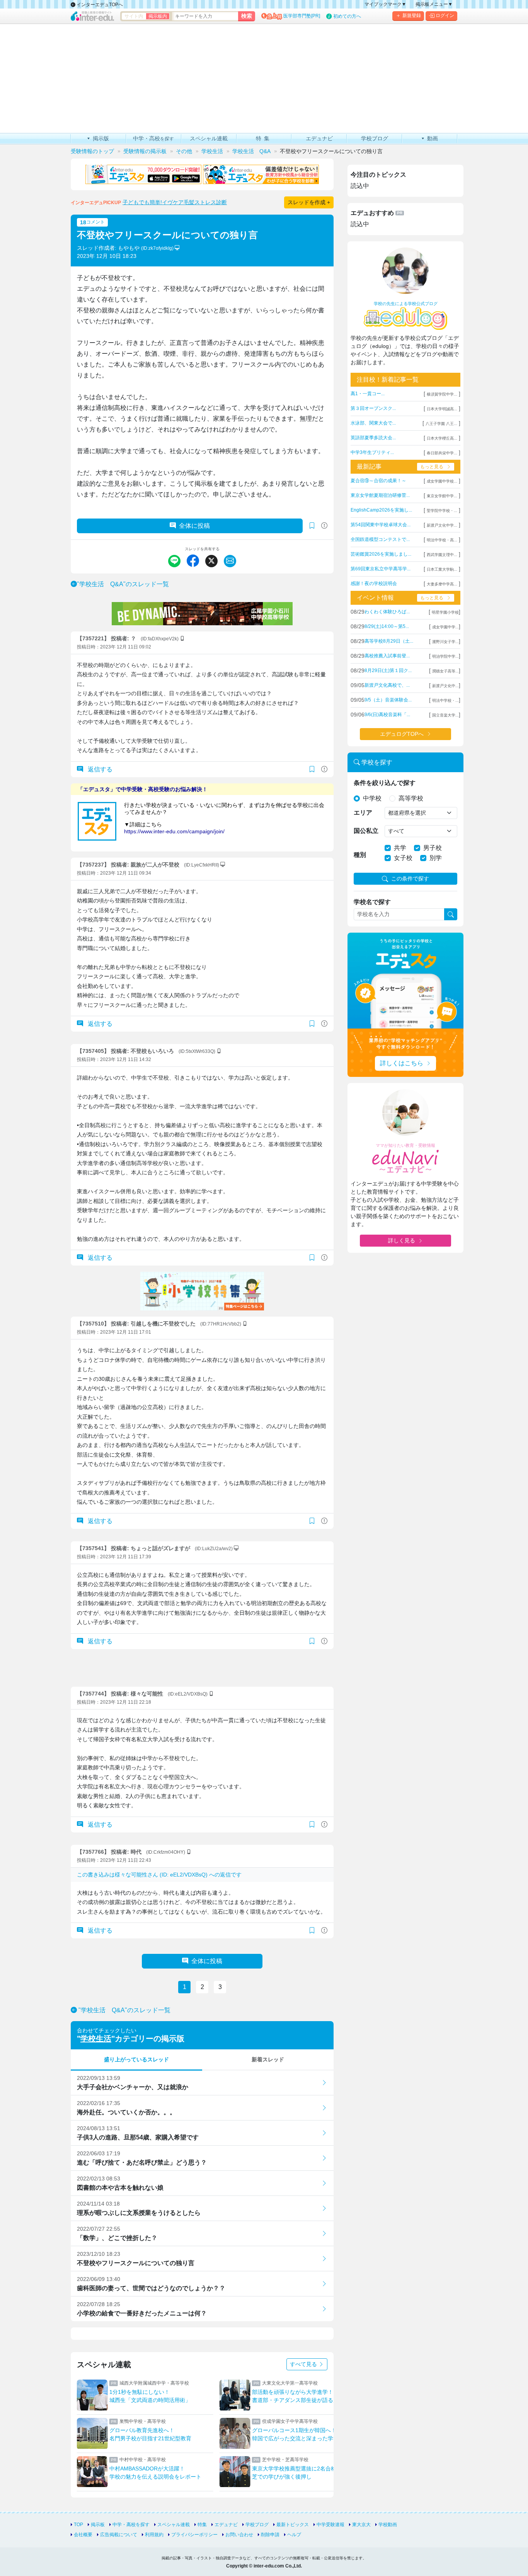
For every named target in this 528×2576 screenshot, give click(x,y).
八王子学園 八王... (441, 424)
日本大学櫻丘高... (442, 438)
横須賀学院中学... (442, 394)
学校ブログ (257, 2525)
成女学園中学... (445, 627)
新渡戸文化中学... (442, 525)
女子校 (403, 858)
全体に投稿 (194, 526)
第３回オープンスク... (373, 408)
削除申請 (270, 2535)
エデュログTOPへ (402, 734)
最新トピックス (293, 2525)
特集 (202, 2525)
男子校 (433, 848)
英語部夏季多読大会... (373, 438)
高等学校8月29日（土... (389, 641)
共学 (400, 848)
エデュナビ (226, 2525)
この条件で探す (410, 879)
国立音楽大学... (445, 715)
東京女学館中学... (442, 496)
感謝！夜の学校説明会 (374, 583)
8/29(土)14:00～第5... (387, 626)
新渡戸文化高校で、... (387, 685)
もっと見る (432, 467)
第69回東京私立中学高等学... (381, 569)
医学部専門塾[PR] (302, 16)
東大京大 (361, 2525)
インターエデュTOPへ (99, 5)
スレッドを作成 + (309, 202)
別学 (436, 858)
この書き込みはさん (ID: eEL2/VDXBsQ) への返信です (159, 1875)
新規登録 (412, 15)
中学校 (372, 798)
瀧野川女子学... (445, 642)
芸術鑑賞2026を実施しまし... (381, 554)
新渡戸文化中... (445, 686)
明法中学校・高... (442, 540)
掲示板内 (158, 16)
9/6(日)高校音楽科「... (387, 715)
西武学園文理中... (442, 555)
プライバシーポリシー (194, 2535)
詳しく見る (402, 1240)
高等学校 (411, 798)
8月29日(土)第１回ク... (388, 670)
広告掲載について (119, 2535)
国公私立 (366, 831)
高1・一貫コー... (368, 394)
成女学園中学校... (442, 481)
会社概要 (83, 2535)
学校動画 (388, 2525)
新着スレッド (268, 2059)
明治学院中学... (445, 656)
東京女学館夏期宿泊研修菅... (380, 495)
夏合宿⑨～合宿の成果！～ (378, 481)
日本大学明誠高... (442, 409)
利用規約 (154, 2535)
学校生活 (96, 2039)
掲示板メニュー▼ (434, 4)
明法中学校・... (445, 700)
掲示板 (98, 2525)
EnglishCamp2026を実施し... (381, 510)
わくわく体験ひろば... (387, 612)
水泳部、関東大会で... (373, 423)
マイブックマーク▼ (385, 4)
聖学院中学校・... (442, 511)
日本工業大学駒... (442, 569)
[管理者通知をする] (324, 526)
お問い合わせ (239, 2535)
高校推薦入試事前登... (387, 656)
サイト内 (134, 16)
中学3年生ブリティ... (372, 452)
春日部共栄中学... (442, 453)
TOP (78, 2525)
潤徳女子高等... (445, 671)
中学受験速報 (330, 2525)
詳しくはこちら (402, 1063)
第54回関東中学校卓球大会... (381, 525)
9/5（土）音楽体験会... (388, 700)
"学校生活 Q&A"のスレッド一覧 (123, 584)
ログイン (445, 15)
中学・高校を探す (131, 2525)
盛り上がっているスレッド (136, 2059)
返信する (99, 769)
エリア (363, 813)
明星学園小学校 (445, 612)
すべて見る (304, 2364)
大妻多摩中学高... (442, 584)
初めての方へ (347, 16)
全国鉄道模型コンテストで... (380, 539)
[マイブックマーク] (312, 769)
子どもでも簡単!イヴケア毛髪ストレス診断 (175, 202)
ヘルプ (294, 2535)
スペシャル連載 (174, 2525)
